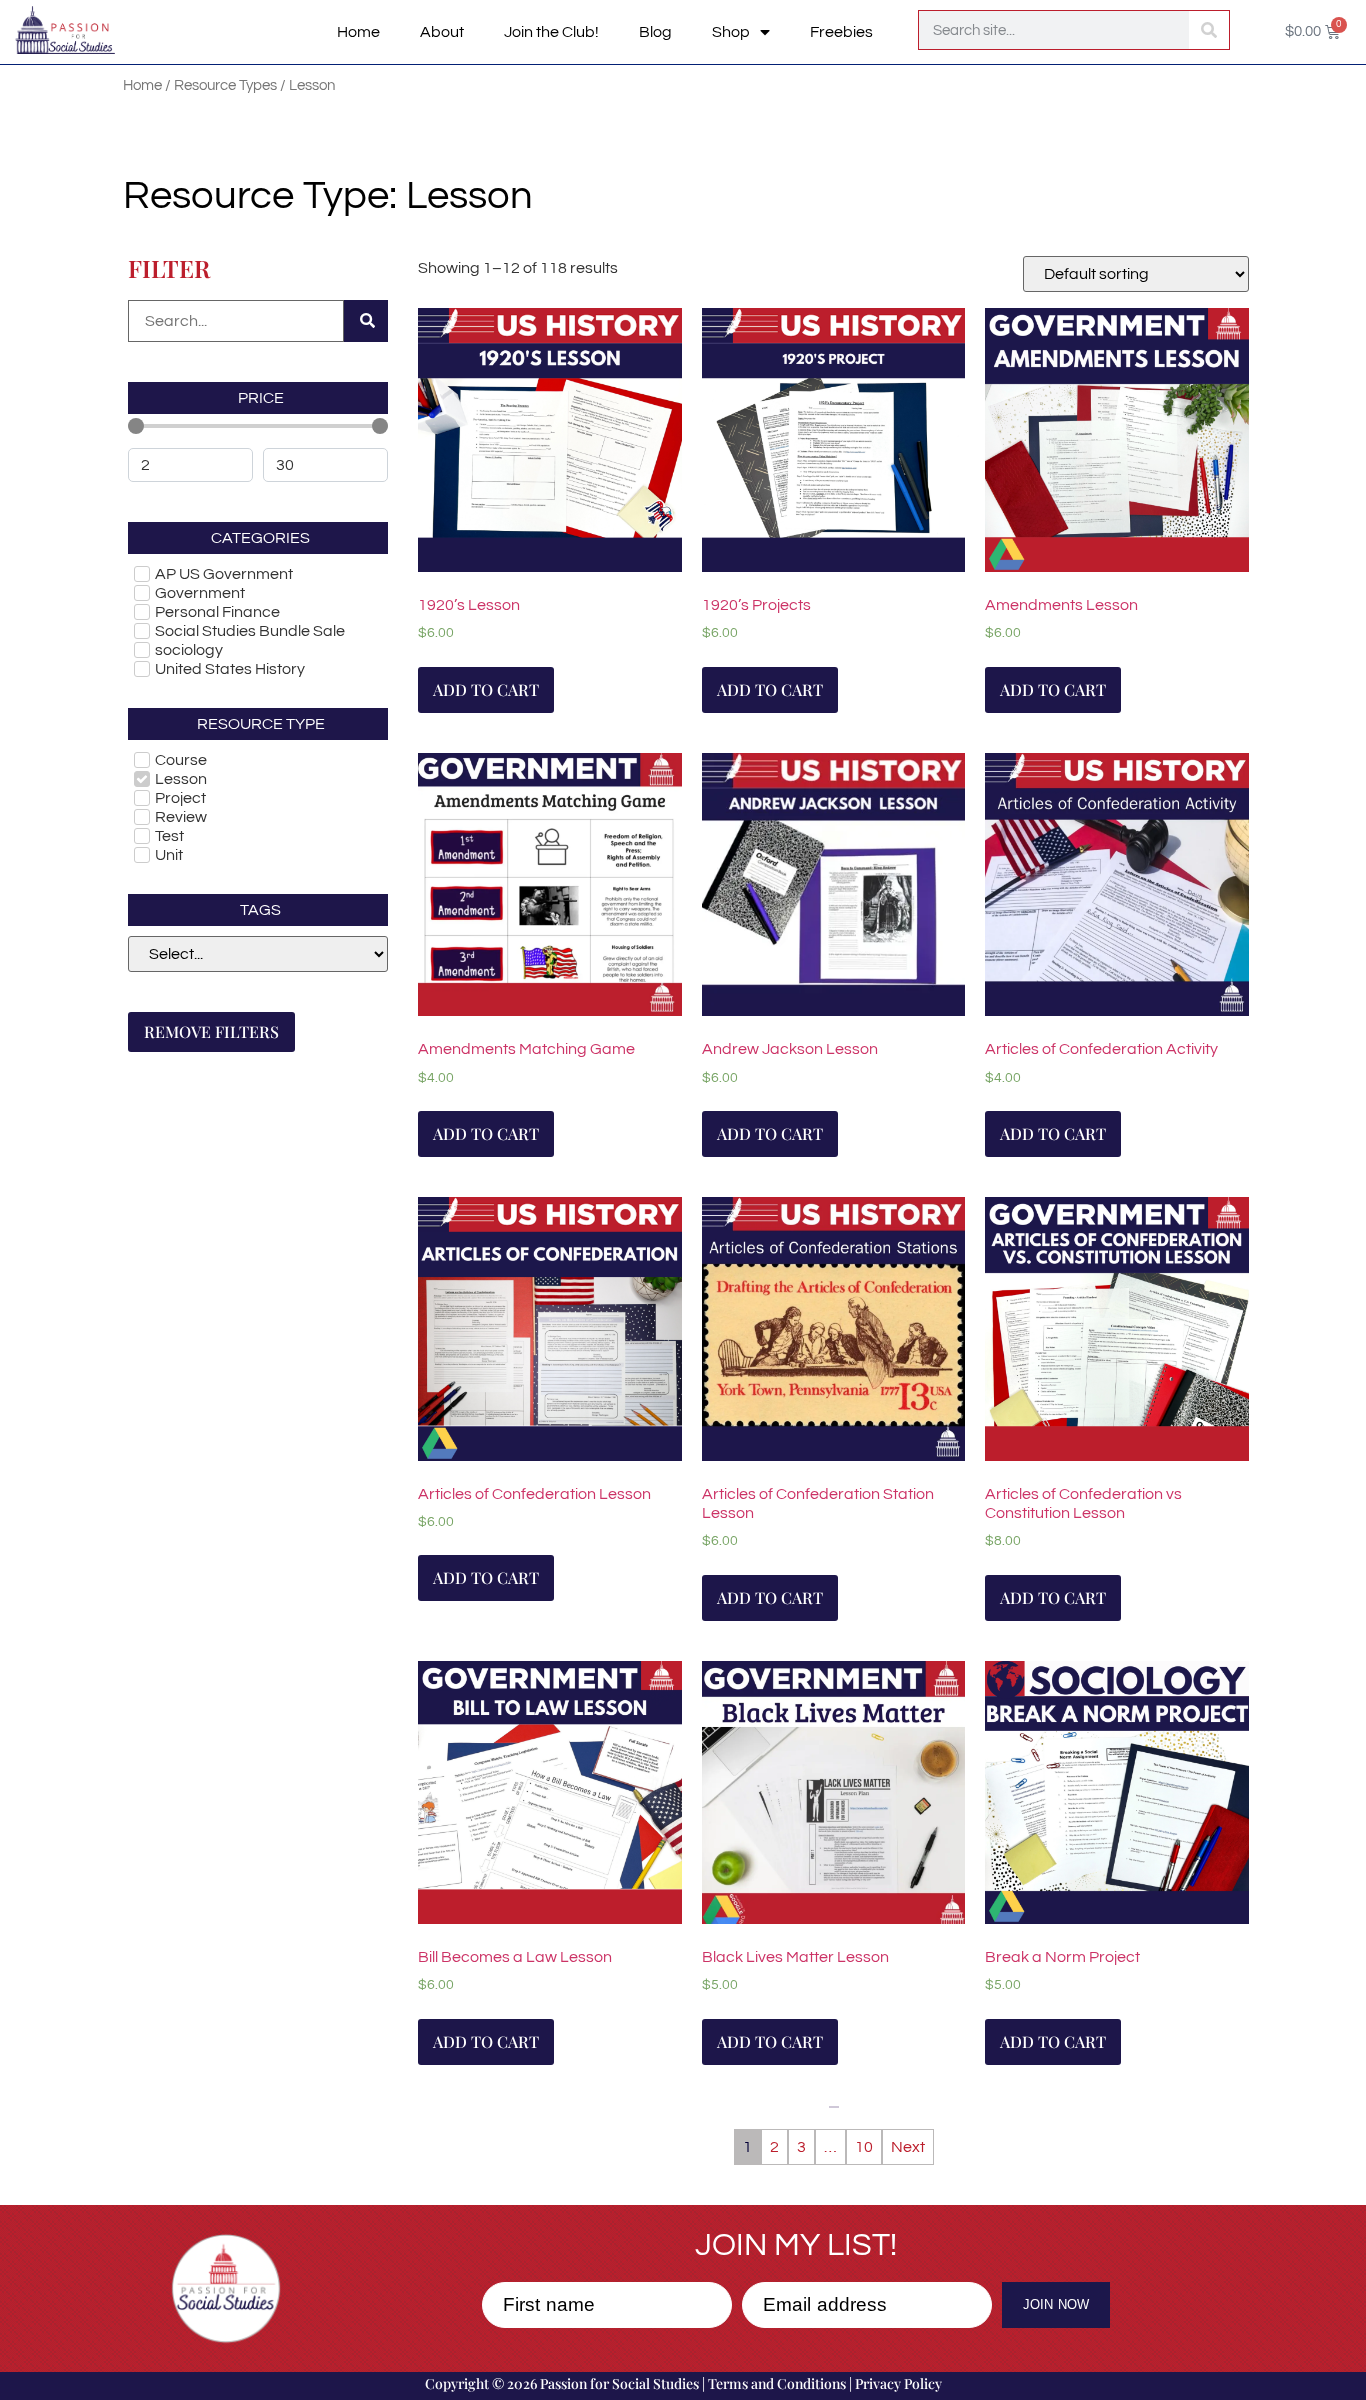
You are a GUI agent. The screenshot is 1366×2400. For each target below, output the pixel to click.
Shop (731, 32)
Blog (655, 32)
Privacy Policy (898, 2383)
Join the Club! (551, 32)
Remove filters (211, 1031)
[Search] (1209, 30)
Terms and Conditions (777, 2383)
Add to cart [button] (486, 689)
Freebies (841, 32)
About (442, 32)
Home (358, 32)
